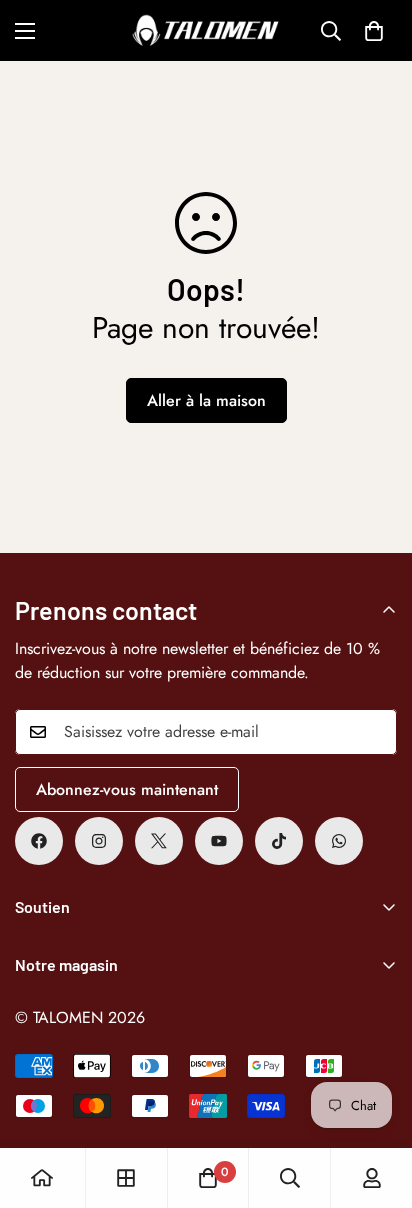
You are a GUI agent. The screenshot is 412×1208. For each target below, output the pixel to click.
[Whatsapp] (339, 841)
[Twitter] (159, 841)
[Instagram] (99, 841)
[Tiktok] (279, 841)
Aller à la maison (206, 400)
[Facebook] (39, 841)
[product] (42, 1178)
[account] (372, 1178)
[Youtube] (219, 841)
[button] (374, 31)
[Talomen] (206, 30)
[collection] (126, 1178)
